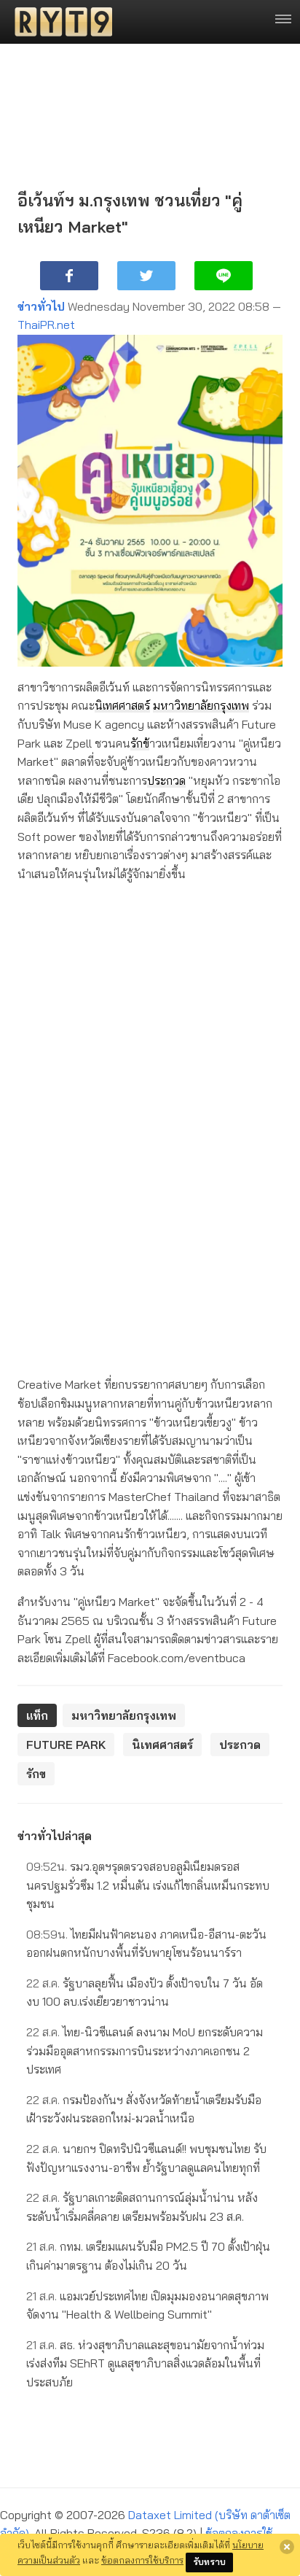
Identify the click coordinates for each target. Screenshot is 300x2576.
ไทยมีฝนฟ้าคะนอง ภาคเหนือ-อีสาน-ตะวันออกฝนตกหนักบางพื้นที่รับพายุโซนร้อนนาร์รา (146, 1944)
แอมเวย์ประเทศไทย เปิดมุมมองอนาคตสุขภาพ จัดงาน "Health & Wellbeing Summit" (147, 2305)
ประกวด (166, 780)
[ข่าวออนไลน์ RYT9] (59, 22)
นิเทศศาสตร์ (122, 705)
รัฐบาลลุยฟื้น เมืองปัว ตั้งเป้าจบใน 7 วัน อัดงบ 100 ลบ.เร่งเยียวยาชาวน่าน (145, 1993)
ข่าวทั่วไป (41, 306)
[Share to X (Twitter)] (146, 276)
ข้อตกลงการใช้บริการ (142, 2560)
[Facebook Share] (69, 276)
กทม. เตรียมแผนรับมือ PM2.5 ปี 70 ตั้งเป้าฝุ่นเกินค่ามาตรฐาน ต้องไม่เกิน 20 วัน (148, 2256)
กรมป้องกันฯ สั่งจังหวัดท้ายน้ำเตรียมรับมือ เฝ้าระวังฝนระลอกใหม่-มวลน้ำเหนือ (144, 2109)
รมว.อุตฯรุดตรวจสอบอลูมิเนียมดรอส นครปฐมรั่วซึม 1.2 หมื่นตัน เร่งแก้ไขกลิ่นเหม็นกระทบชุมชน (148, 1885)
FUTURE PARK (66, 1745)
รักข (140, 743)
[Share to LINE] (224, 276)
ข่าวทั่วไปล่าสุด (55, 1836)
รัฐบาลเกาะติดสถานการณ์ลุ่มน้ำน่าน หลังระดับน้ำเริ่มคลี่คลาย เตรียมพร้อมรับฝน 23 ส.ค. (142, 2207)
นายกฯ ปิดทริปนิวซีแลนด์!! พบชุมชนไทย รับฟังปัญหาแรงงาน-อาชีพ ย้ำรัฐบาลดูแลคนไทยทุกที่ (146, 2158)
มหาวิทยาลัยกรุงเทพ (201, 705)
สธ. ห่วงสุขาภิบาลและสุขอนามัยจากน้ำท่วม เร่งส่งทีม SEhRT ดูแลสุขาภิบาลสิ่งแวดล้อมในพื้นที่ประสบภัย (145, 2363)
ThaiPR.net (46, 325)
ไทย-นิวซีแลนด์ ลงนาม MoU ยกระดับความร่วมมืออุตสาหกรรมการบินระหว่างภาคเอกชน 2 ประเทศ (145, 2051)
